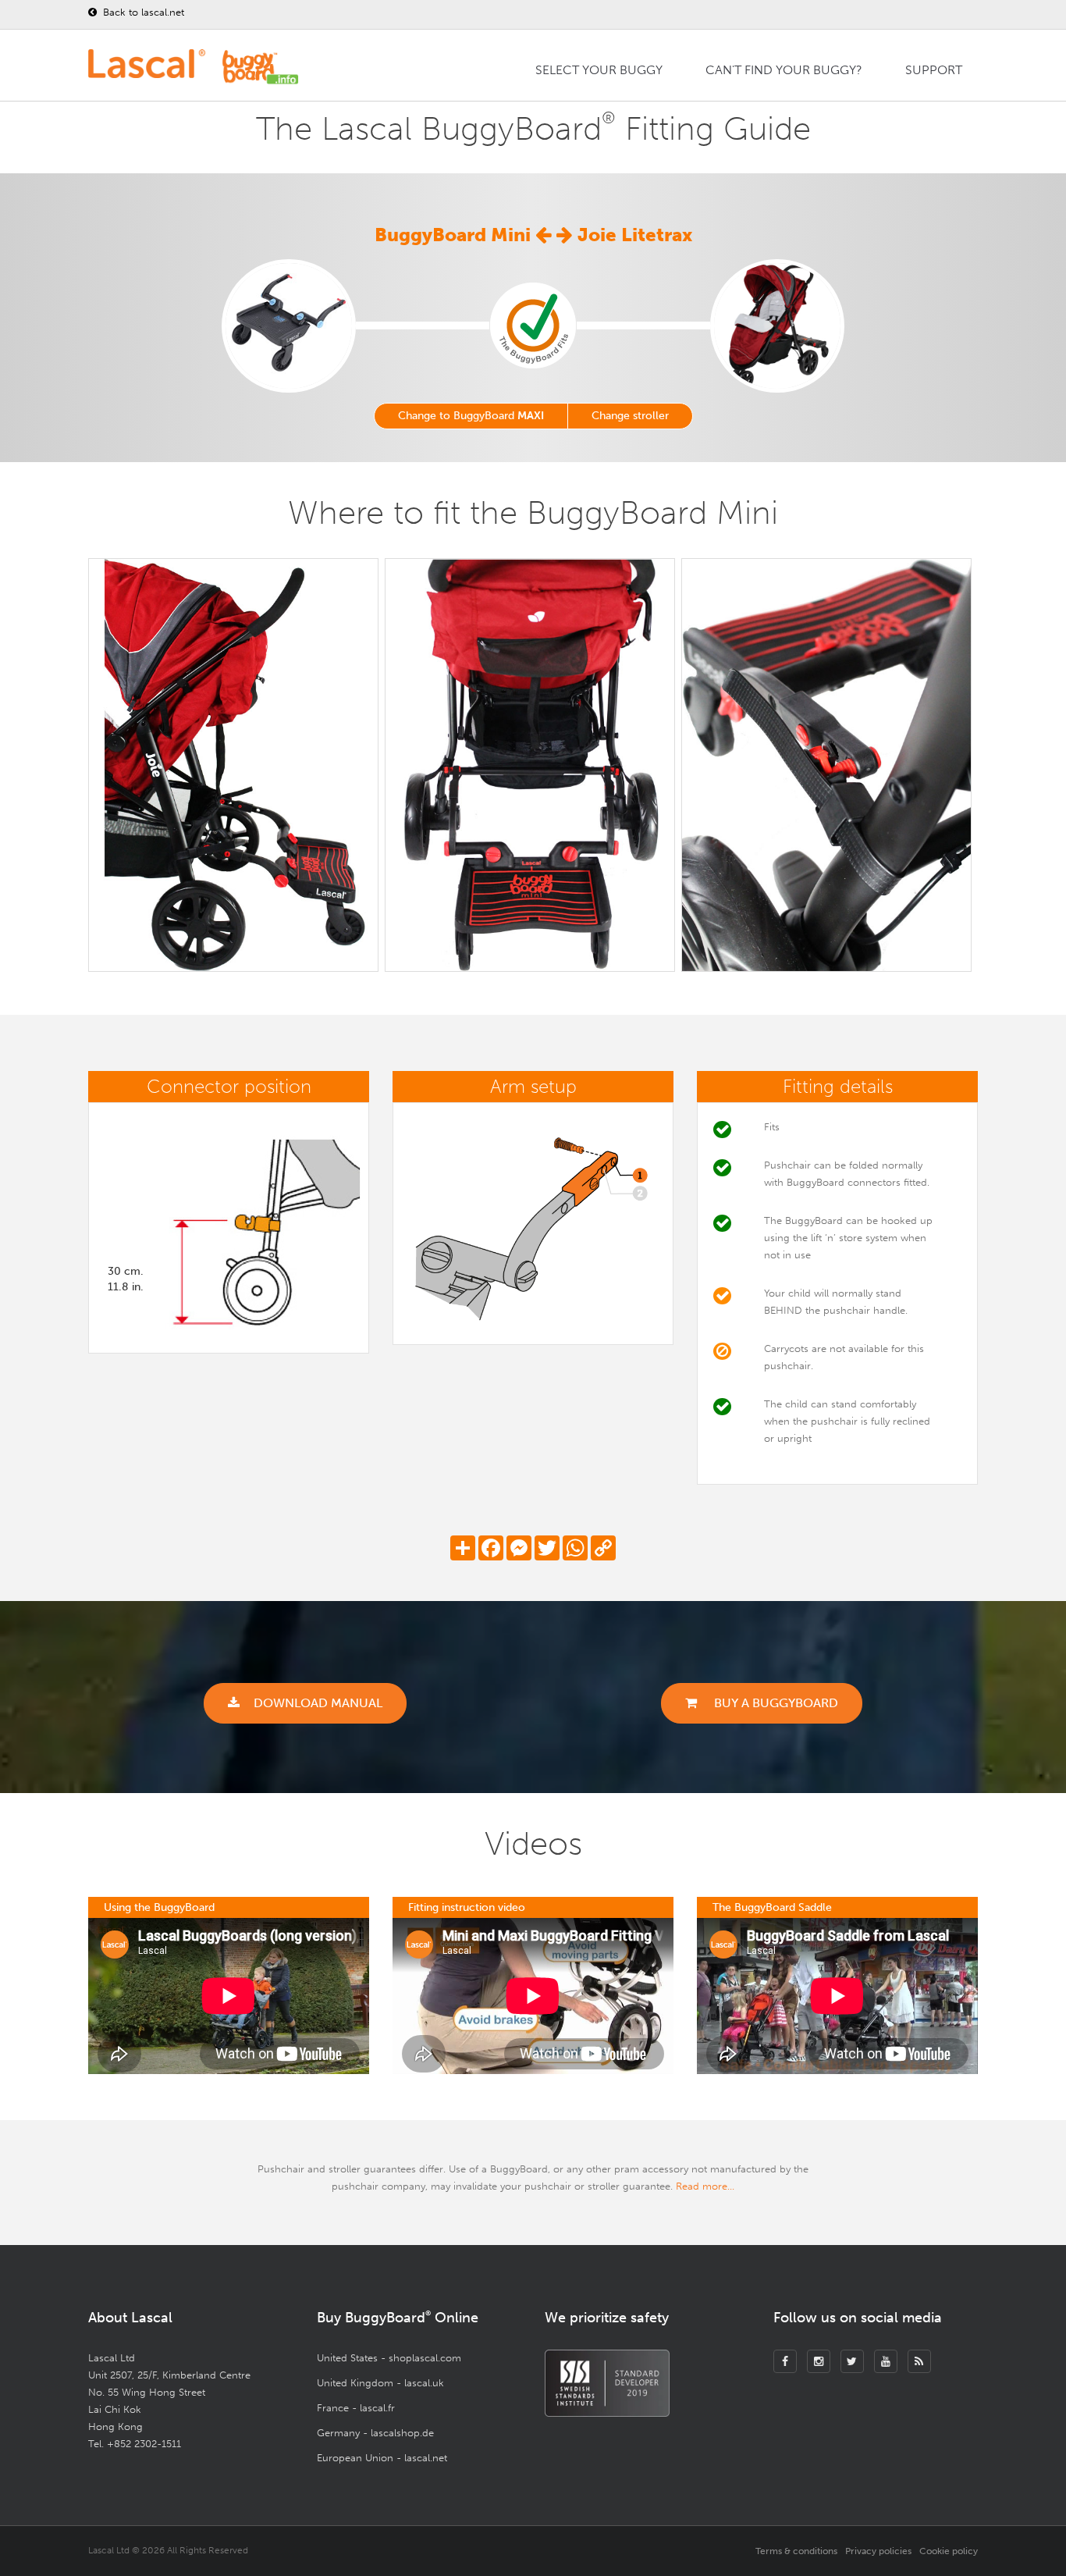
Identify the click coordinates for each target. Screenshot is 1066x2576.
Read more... (705, 2186)
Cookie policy (949, 2551)
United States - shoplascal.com (389, 2358)
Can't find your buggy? (784, 70)
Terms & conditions (796, 2551)
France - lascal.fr (356, 2408)
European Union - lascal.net (382, 2458)
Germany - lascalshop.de (375, 2433)
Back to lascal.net (142, 12)
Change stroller (630, 416)
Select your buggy (599, 70)
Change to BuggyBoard (471, 416)
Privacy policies (878, 2551)
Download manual (318, 1703)
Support (934, 70)
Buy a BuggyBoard (775, 1703)
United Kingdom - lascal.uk (380, 2383)
